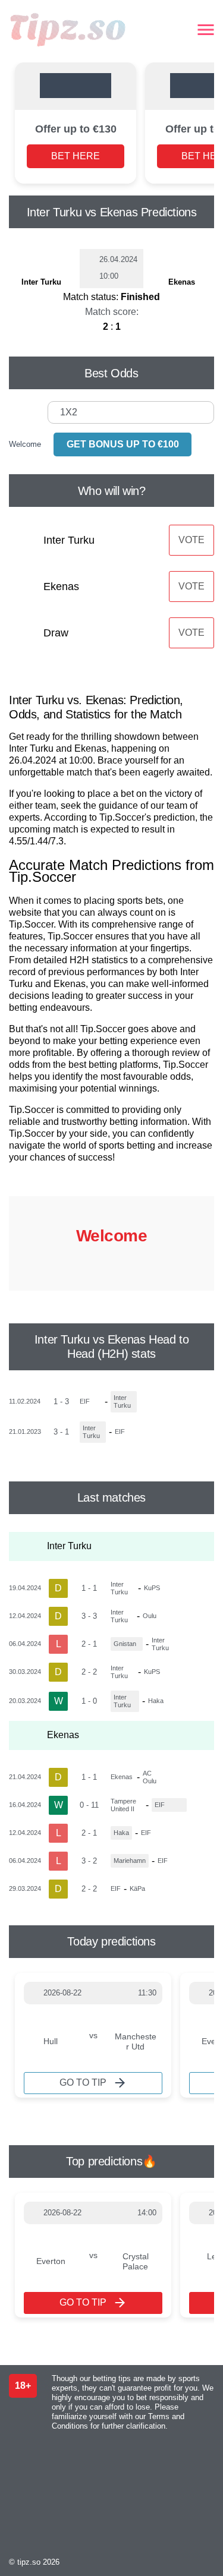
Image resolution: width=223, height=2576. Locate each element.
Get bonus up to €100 (123, 444)
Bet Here (76, 156)
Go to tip (83, 2082)
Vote (191, 540)
